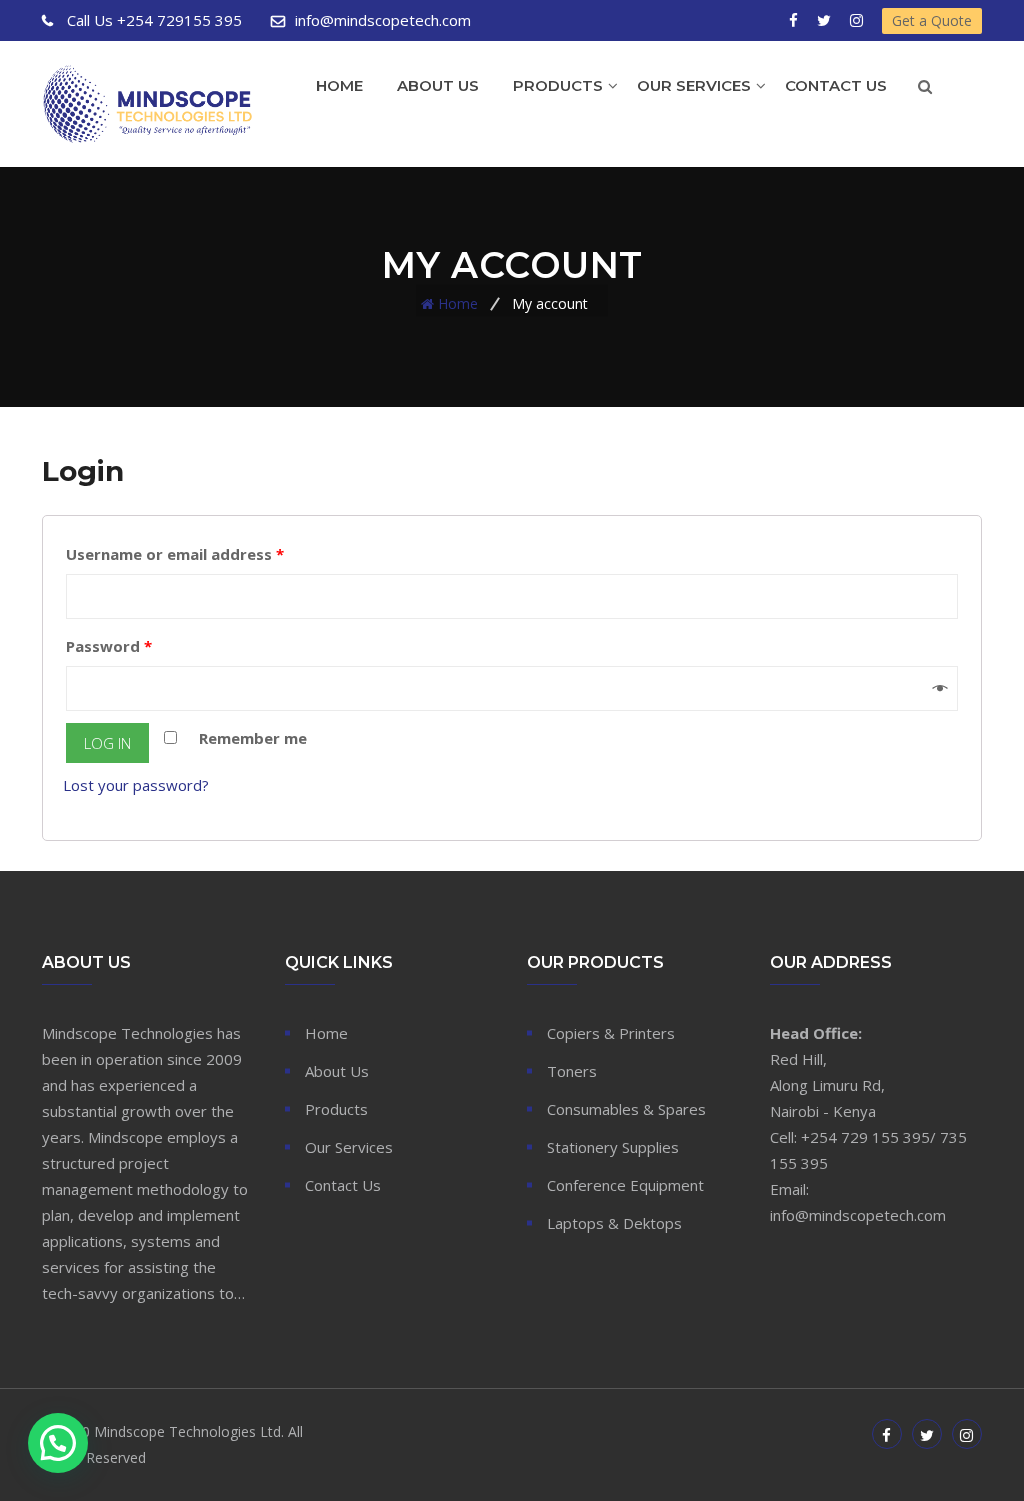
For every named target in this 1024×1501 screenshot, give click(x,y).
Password (109, 646)
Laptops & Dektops (614, 1223)
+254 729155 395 (154, 20)
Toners (572, 1071)
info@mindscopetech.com (383, 20)
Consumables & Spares (626, 1109)
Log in (107, 743)
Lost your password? (136, 785)
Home (339, 85)
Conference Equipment (625, 1185)
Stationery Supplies (613, 1147)
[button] (58, 1443)
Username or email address (175, 554)
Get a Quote (932, 20)
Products (558, 85)
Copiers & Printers (611, 1033)
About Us (438, 85)
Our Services (694, 85)
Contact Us (836, 85)
